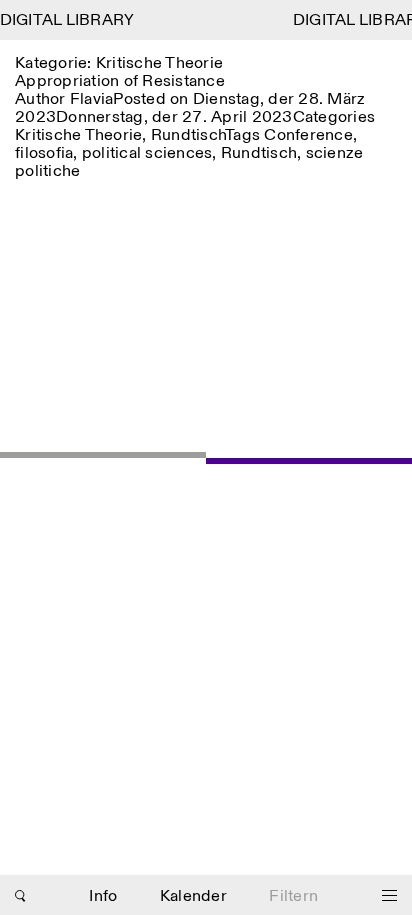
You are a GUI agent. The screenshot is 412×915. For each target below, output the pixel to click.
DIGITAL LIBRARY (67, 20)
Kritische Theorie (78, 135)
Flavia (92, 99)
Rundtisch (188, 135)
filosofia (44, 153)
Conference (308, 135)
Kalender (193, 896)
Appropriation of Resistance (120, 81)
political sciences (147, 153)
